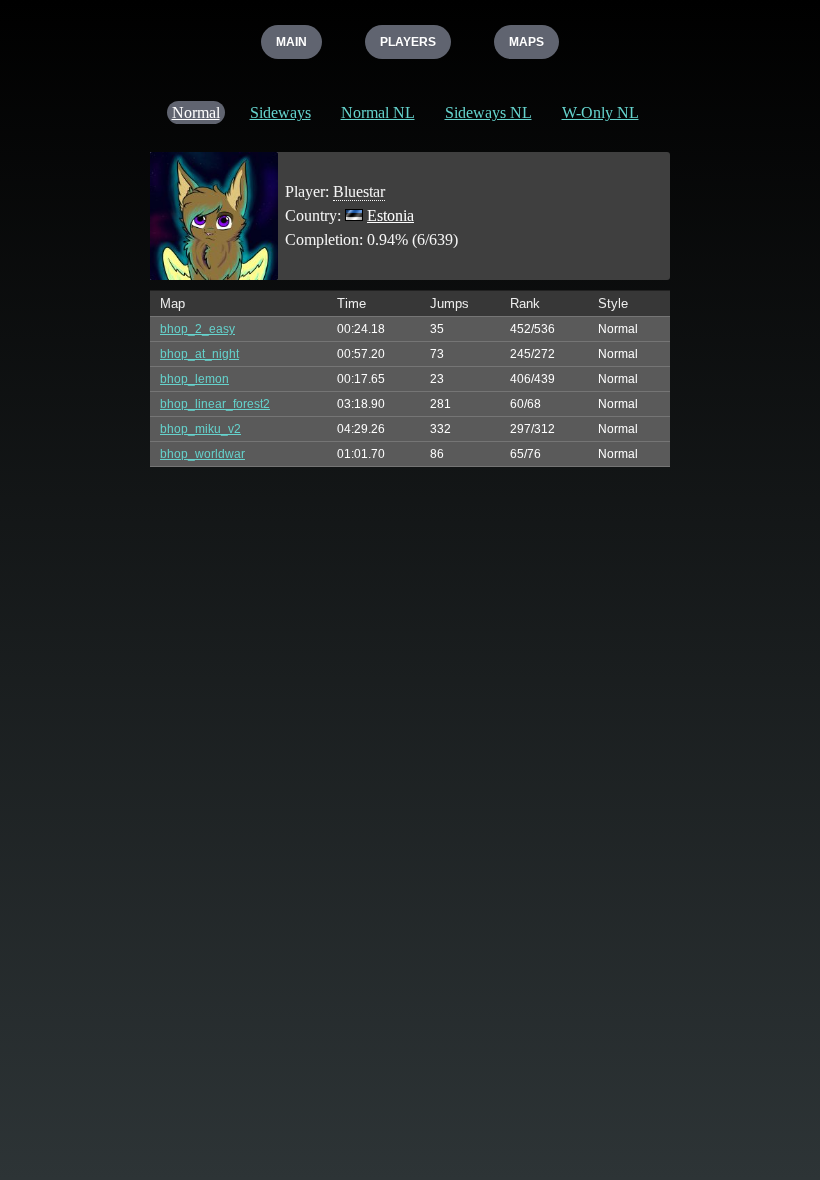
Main (291, 42)
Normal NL (378, 112)
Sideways (280, 112)
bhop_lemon (194, 379)
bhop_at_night (199, 354)
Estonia (390, 215)
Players (408, 42)
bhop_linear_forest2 (215, 404)
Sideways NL (488, 112)
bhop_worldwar (202, 454)
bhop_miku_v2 (200, 429)
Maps (526, 42)
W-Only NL (600, 112)
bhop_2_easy (197, 329)
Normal (196, 112)
